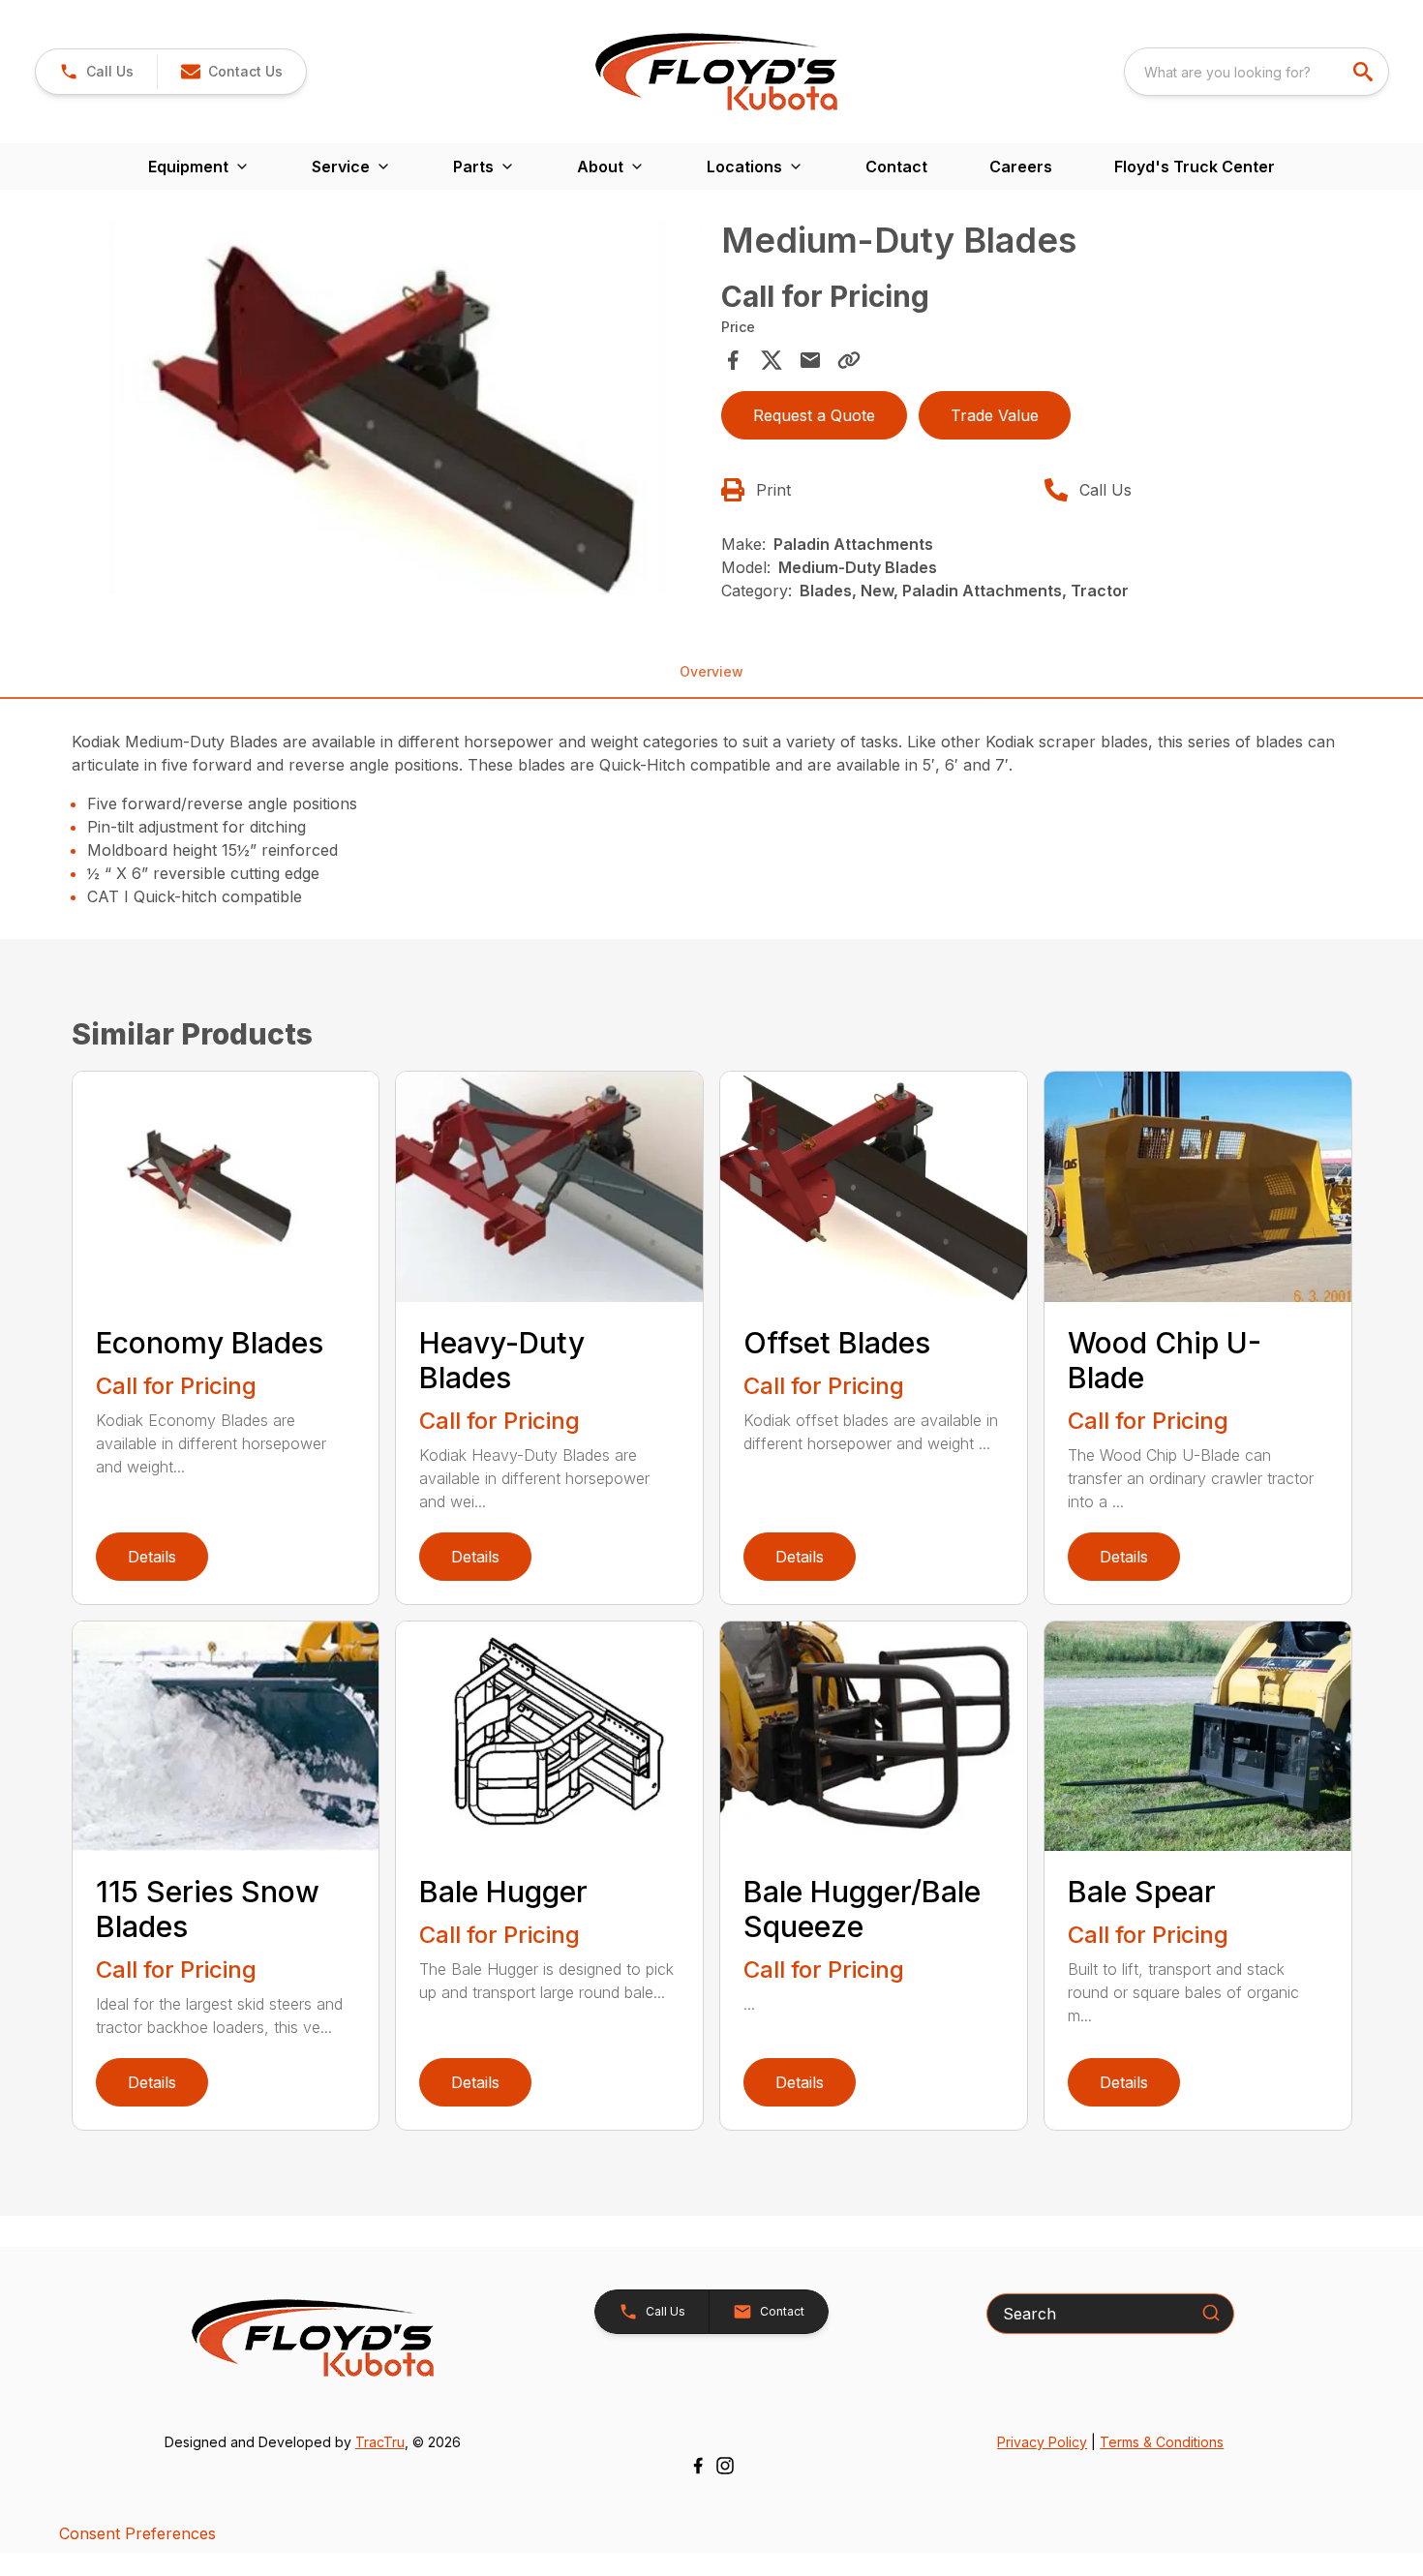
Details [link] (152, 1557)
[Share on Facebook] (733, 360)
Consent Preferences (137, 2533)
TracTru (380, 2442)
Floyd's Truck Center (1195, 167)
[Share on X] (772, 360)
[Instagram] (725, 2466)
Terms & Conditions (1162, 2442)
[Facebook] (698, 2466)
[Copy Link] (849, 360)
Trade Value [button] (995, 415)
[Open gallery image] (391, 408)
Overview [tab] (711, 671)
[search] (1365, 72)
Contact (896, 167)
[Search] (1211, 2313)
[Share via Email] (810, 360)
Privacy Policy (1042, 2442)
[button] (96, 72)
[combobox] (1256, 72)
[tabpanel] (391, 410)
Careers (1021, 167)
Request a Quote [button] (814, 415)
